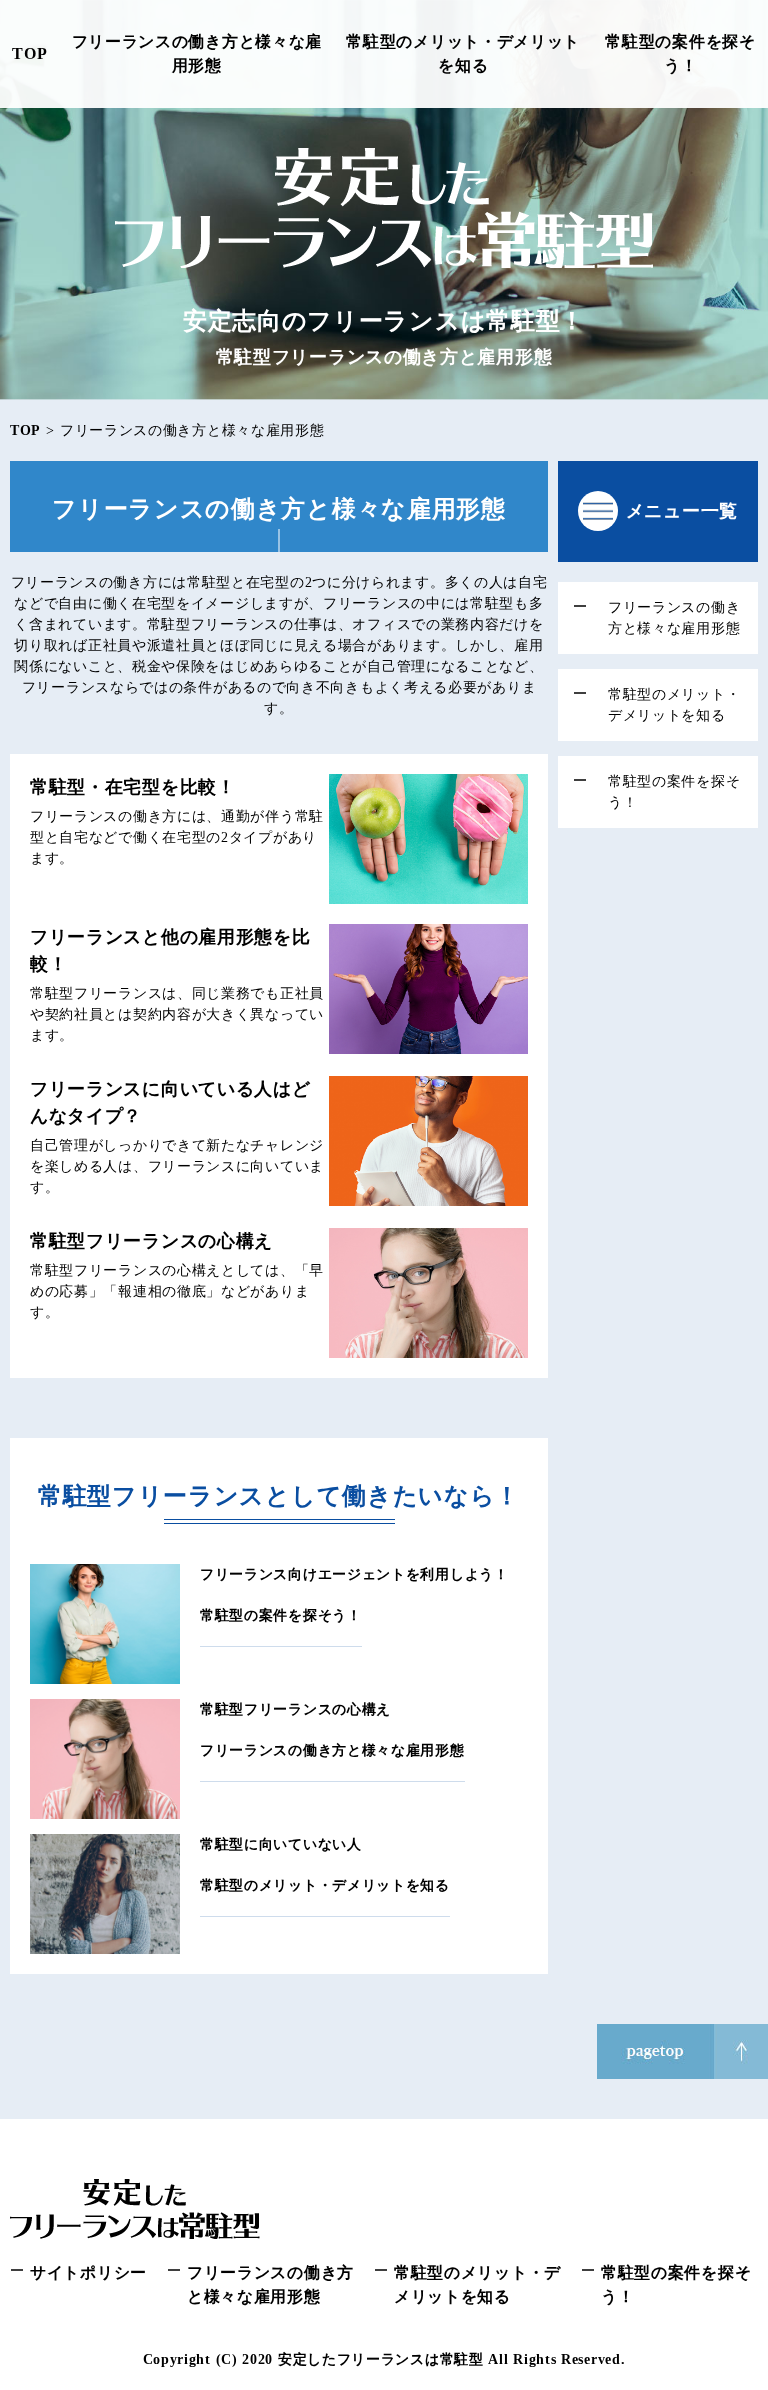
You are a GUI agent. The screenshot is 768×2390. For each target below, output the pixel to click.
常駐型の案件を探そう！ (680, 53)
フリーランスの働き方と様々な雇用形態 (197, 53)
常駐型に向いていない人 (281, 1844)
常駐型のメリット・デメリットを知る (463, 53)
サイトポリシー (88, 2272)
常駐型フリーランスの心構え (151, 1241)
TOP (29, 53)
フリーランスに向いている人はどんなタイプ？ (170, 1102)
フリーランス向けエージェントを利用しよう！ (354, 1574)
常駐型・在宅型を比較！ (133, 787)
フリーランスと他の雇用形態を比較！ (170, 950)
